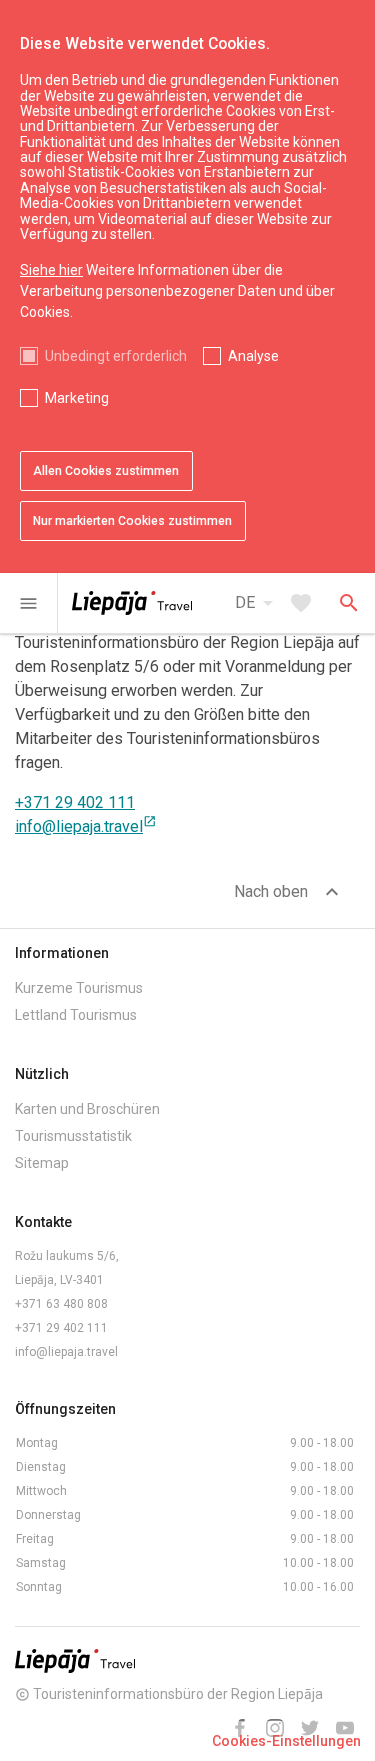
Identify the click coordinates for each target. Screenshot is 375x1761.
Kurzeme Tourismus (79, 988)
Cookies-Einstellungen (286, 1741)
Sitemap (42, 1163)
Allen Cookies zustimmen (106, 471)
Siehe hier (51, 270)
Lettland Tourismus (76, 1015)
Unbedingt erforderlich (116, 356)
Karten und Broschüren (87, 1109)
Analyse (253, 356)
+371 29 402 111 (75, 802)
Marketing (77, 398)
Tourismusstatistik (73, 1136)
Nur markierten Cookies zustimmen (132, 521)
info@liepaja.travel (86, 826)
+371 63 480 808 (61, 1304)
